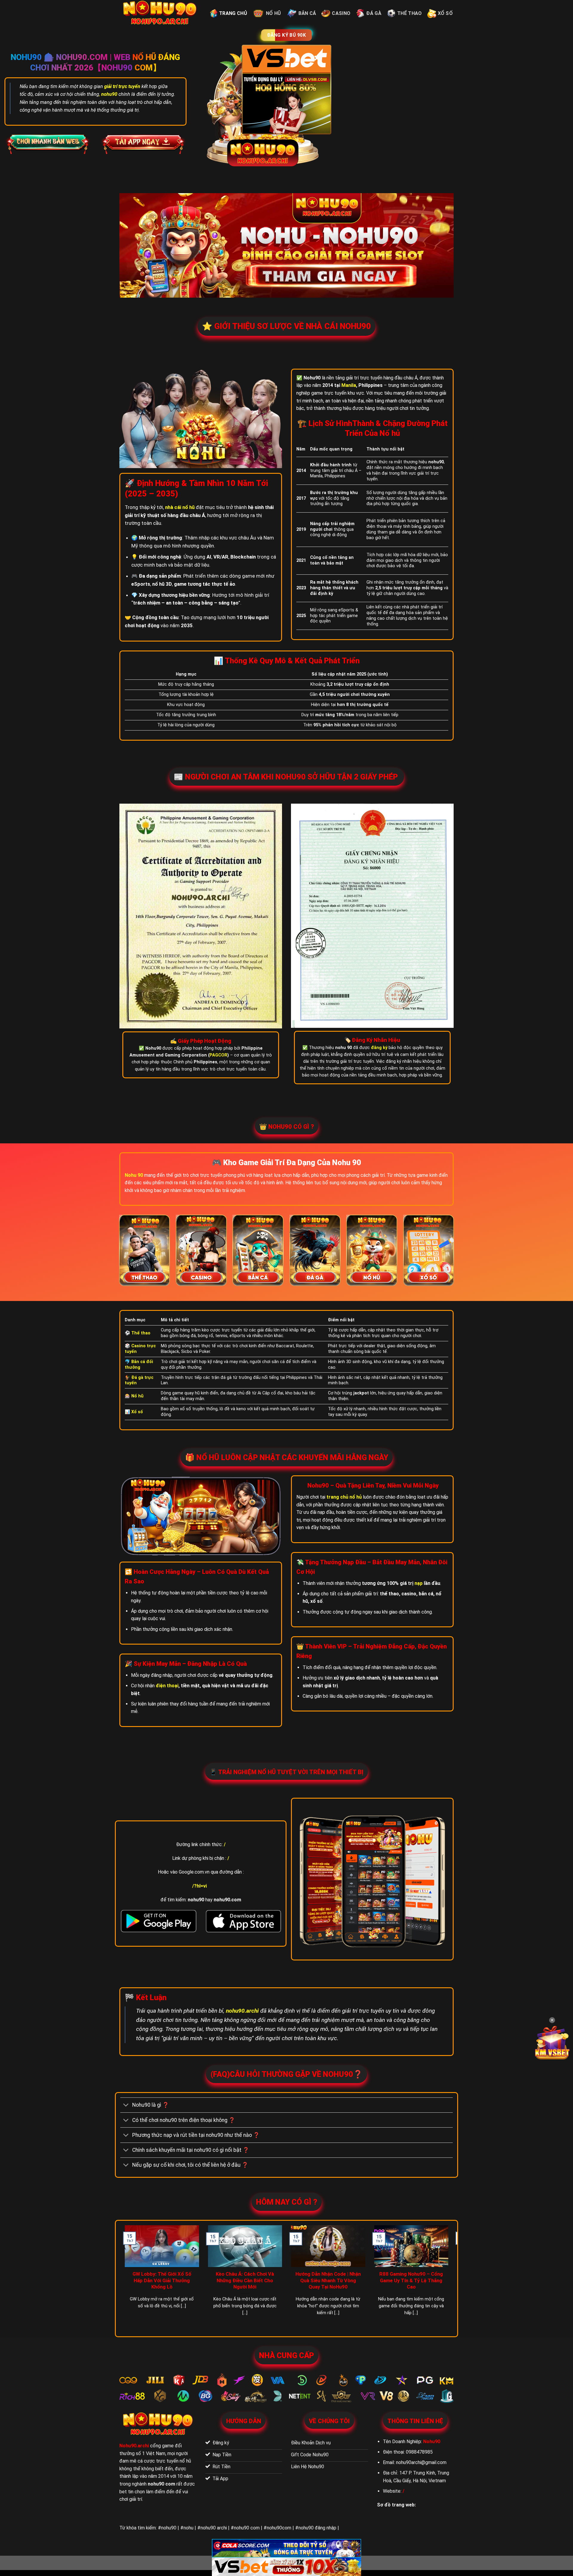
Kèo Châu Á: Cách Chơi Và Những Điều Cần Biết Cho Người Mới (245, 2280)
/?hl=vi (200, 1886)
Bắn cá (307, 13)
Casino (341, 13)
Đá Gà (374, 13)
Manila (349, 385)
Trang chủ (233, 13)
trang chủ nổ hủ (344, 1497)
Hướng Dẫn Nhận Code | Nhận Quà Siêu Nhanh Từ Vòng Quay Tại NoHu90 (328, 2280)
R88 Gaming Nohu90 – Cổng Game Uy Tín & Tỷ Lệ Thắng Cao (411, 2280)
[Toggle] (126, 2106)
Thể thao (410, 13)
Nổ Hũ (274, 13)
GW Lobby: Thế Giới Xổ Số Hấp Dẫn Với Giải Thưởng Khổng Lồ (162, 2280)
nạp (419, 1583)
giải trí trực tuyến (122, 86)
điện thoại (167, 1686)
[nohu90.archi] (160, 13)
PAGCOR (218, 1055)
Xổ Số (445, 13)
